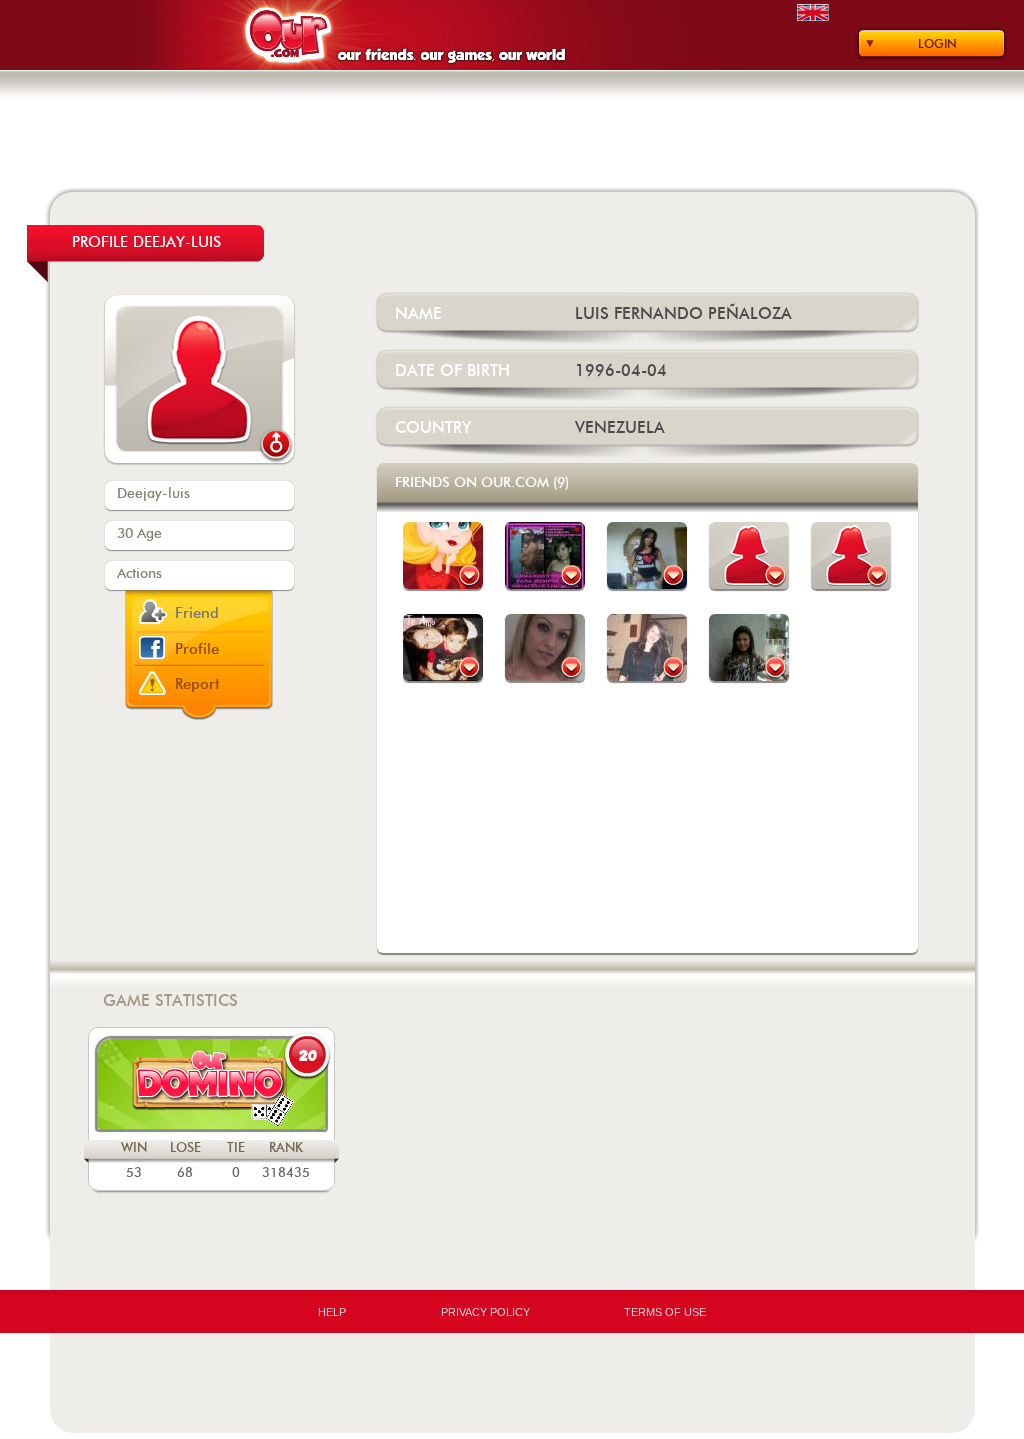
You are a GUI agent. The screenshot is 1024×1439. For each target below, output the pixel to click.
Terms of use (665, 1312)
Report (197, 684)
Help (332, 1312)
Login (937, 44)
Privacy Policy (485, 1312)
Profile (197, 649)
